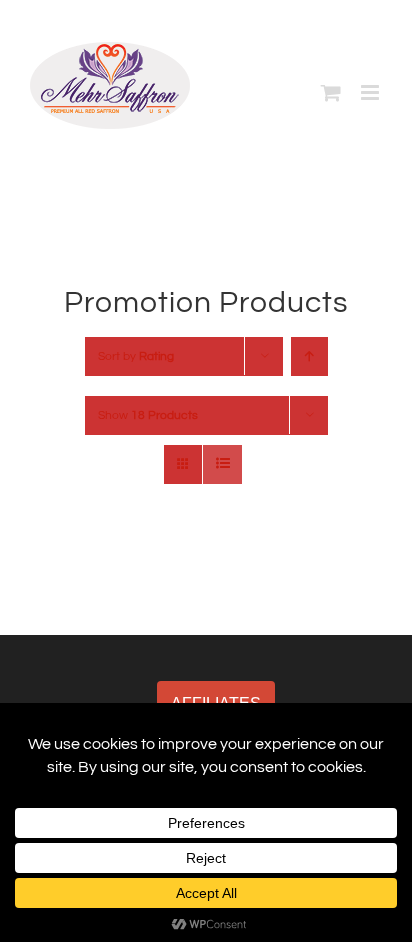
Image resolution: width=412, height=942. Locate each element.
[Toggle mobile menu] (371, 92)
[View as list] (222, 464)
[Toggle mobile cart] (331, 92)
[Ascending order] (309, 356)
